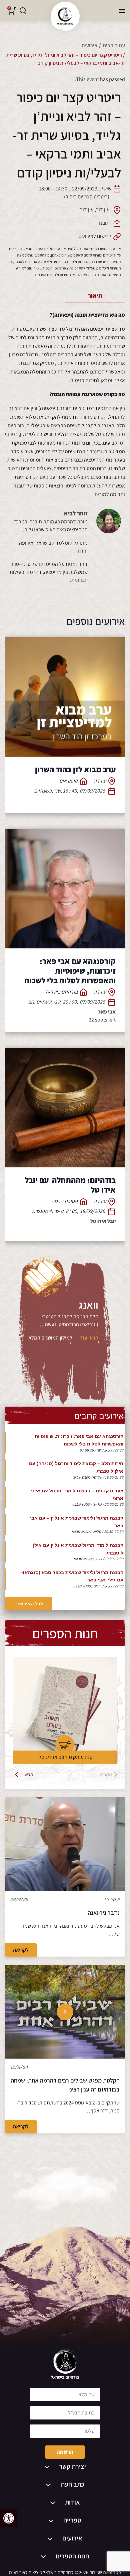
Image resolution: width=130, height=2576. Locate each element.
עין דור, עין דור (95, 210)
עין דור (99, 781)
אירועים (89, 45)
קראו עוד (89, 1338)
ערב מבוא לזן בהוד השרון (75, 769)
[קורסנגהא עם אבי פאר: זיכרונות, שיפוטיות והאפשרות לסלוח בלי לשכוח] (65, 889)
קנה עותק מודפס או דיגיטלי (65, 1757)
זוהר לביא (76, 513)
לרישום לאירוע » (95, 236)
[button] (9, 2518)
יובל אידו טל (103, 1221)
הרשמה (65, 2452)
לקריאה (21, 1950)
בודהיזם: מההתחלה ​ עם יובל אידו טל (70, 1185)
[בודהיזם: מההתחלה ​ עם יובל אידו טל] (65, 1108)
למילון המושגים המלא (50, 1338)
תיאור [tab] (95, 296)
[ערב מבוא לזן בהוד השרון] (65, 697)
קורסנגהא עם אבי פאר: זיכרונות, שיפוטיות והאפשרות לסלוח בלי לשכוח (70, 971)
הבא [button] (29, 1774)
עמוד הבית (114, 45)
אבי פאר (107, 1012)
